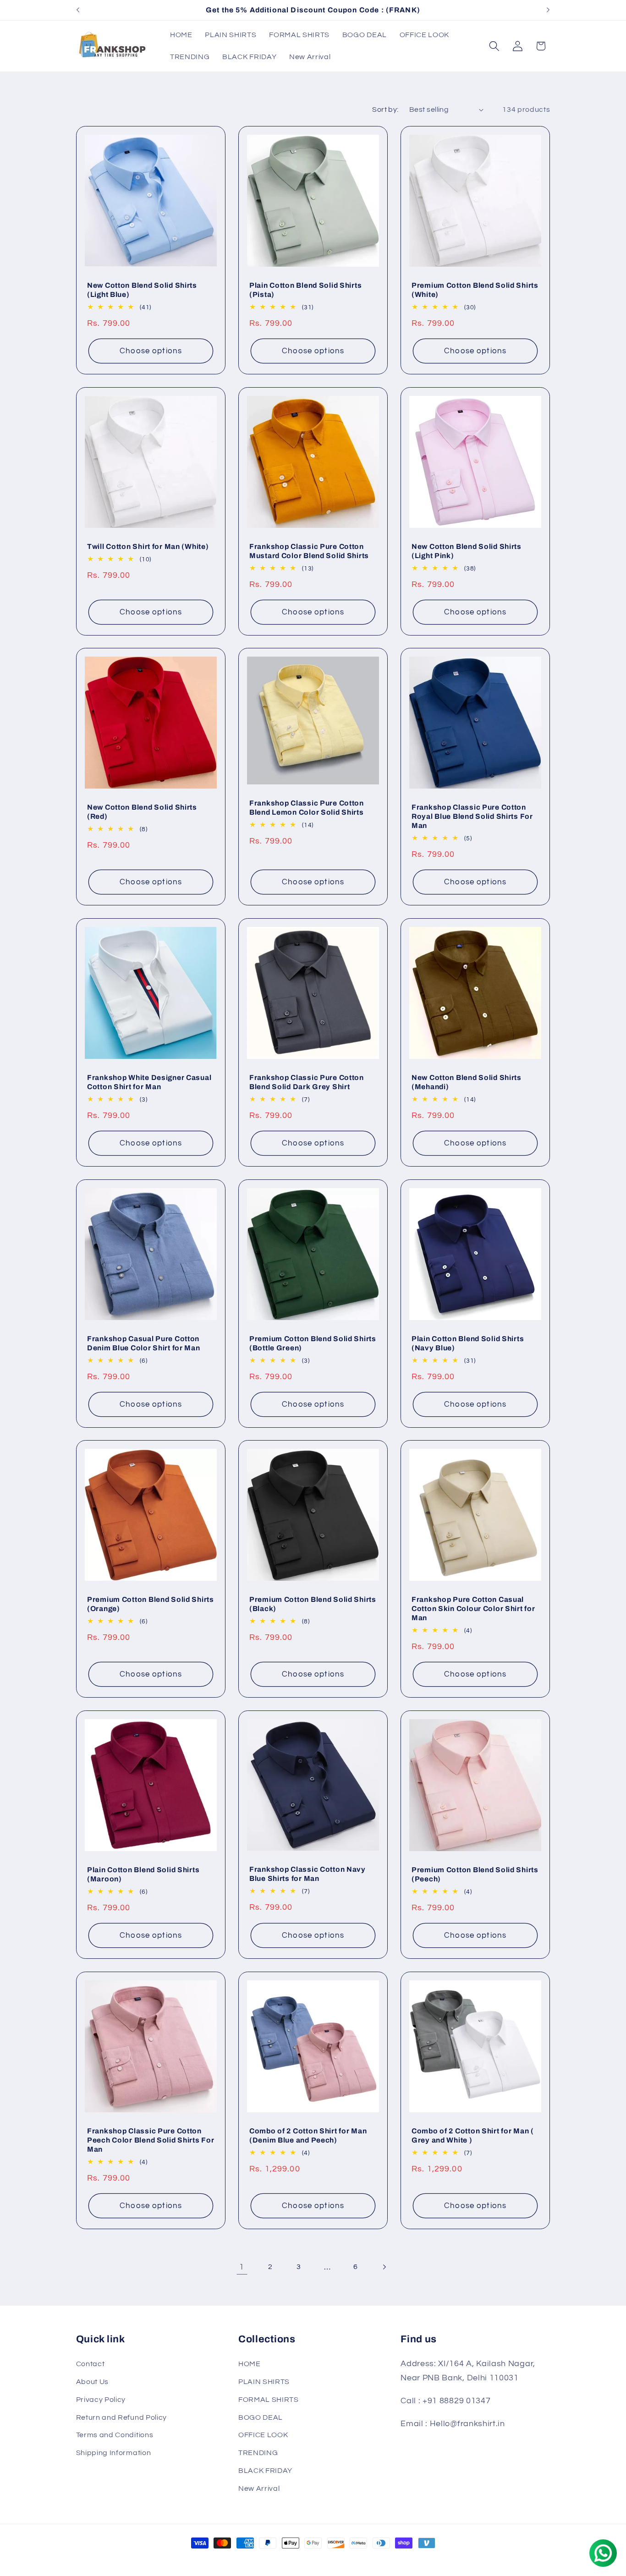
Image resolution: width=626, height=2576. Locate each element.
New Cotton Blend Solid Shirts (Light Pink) (467, 551)
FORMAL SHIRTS (269, 2400)
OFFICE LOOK (263, 2435)
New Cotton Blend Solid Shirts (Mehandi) (467, 1082)
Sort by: (385, 110)
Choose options (151, 351)
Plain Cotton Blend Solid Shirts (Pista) (305, 290)
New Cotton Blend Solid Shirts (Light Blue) (142, 290)
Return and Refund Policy (122, 2417)
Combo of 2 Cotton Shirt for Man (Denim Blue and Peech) (308, 2135)
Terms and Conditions (115, 2435)
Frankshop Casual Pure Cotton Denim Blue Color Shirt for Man (144, 1343)
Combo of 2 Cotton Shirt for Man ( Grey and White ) (473, 2135)
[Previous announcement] (78, 10)
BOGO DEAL (261, 2417)
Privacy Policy (101, 2400)
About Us (93, 2382)
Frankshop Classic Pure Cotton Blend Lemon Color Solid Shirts (307, 808)
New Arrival (259, 2488)
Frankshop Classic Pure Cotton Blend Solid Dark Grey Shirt (307, 1082)
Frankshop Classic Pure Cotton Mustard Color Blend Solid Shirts (309, 551)
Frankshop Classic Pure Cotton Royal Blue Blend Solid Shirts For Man (472, 816)
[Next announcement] (548, 10)
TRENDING (258, 2453)
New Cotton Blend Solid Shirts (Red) (142, 812)
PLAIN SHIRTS (264, 2382)
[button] (494, 46)
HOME (250, 2364)
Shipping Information (114, 2453)
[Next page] (384, 2267)
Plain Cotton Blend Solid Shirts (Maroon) (143, 1874)
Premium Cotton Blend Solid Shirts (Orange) (151, 1604)
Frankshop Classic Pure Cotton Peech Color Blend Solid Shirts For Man (151, 2140)
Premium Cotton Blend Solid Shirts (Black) (313, 1604)
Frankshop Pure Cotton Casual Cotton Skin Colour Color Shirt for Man (473, 1609)
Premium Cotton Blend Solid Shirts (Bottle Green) (313, 1343)
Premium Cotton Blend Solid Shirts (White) (475, 290)
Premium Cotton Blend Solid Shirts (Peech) (475, 1874)
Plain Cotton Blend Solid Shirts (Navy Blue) (468, 1343)
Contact (91, 2364)
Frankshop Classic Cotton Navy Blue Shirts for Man (308, 1874)
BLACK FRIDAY (265, 2471)
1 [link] (242, 2267)
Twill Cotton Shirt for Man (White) (148, 546)
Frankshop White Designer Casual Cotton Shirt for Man (149, 1082)
